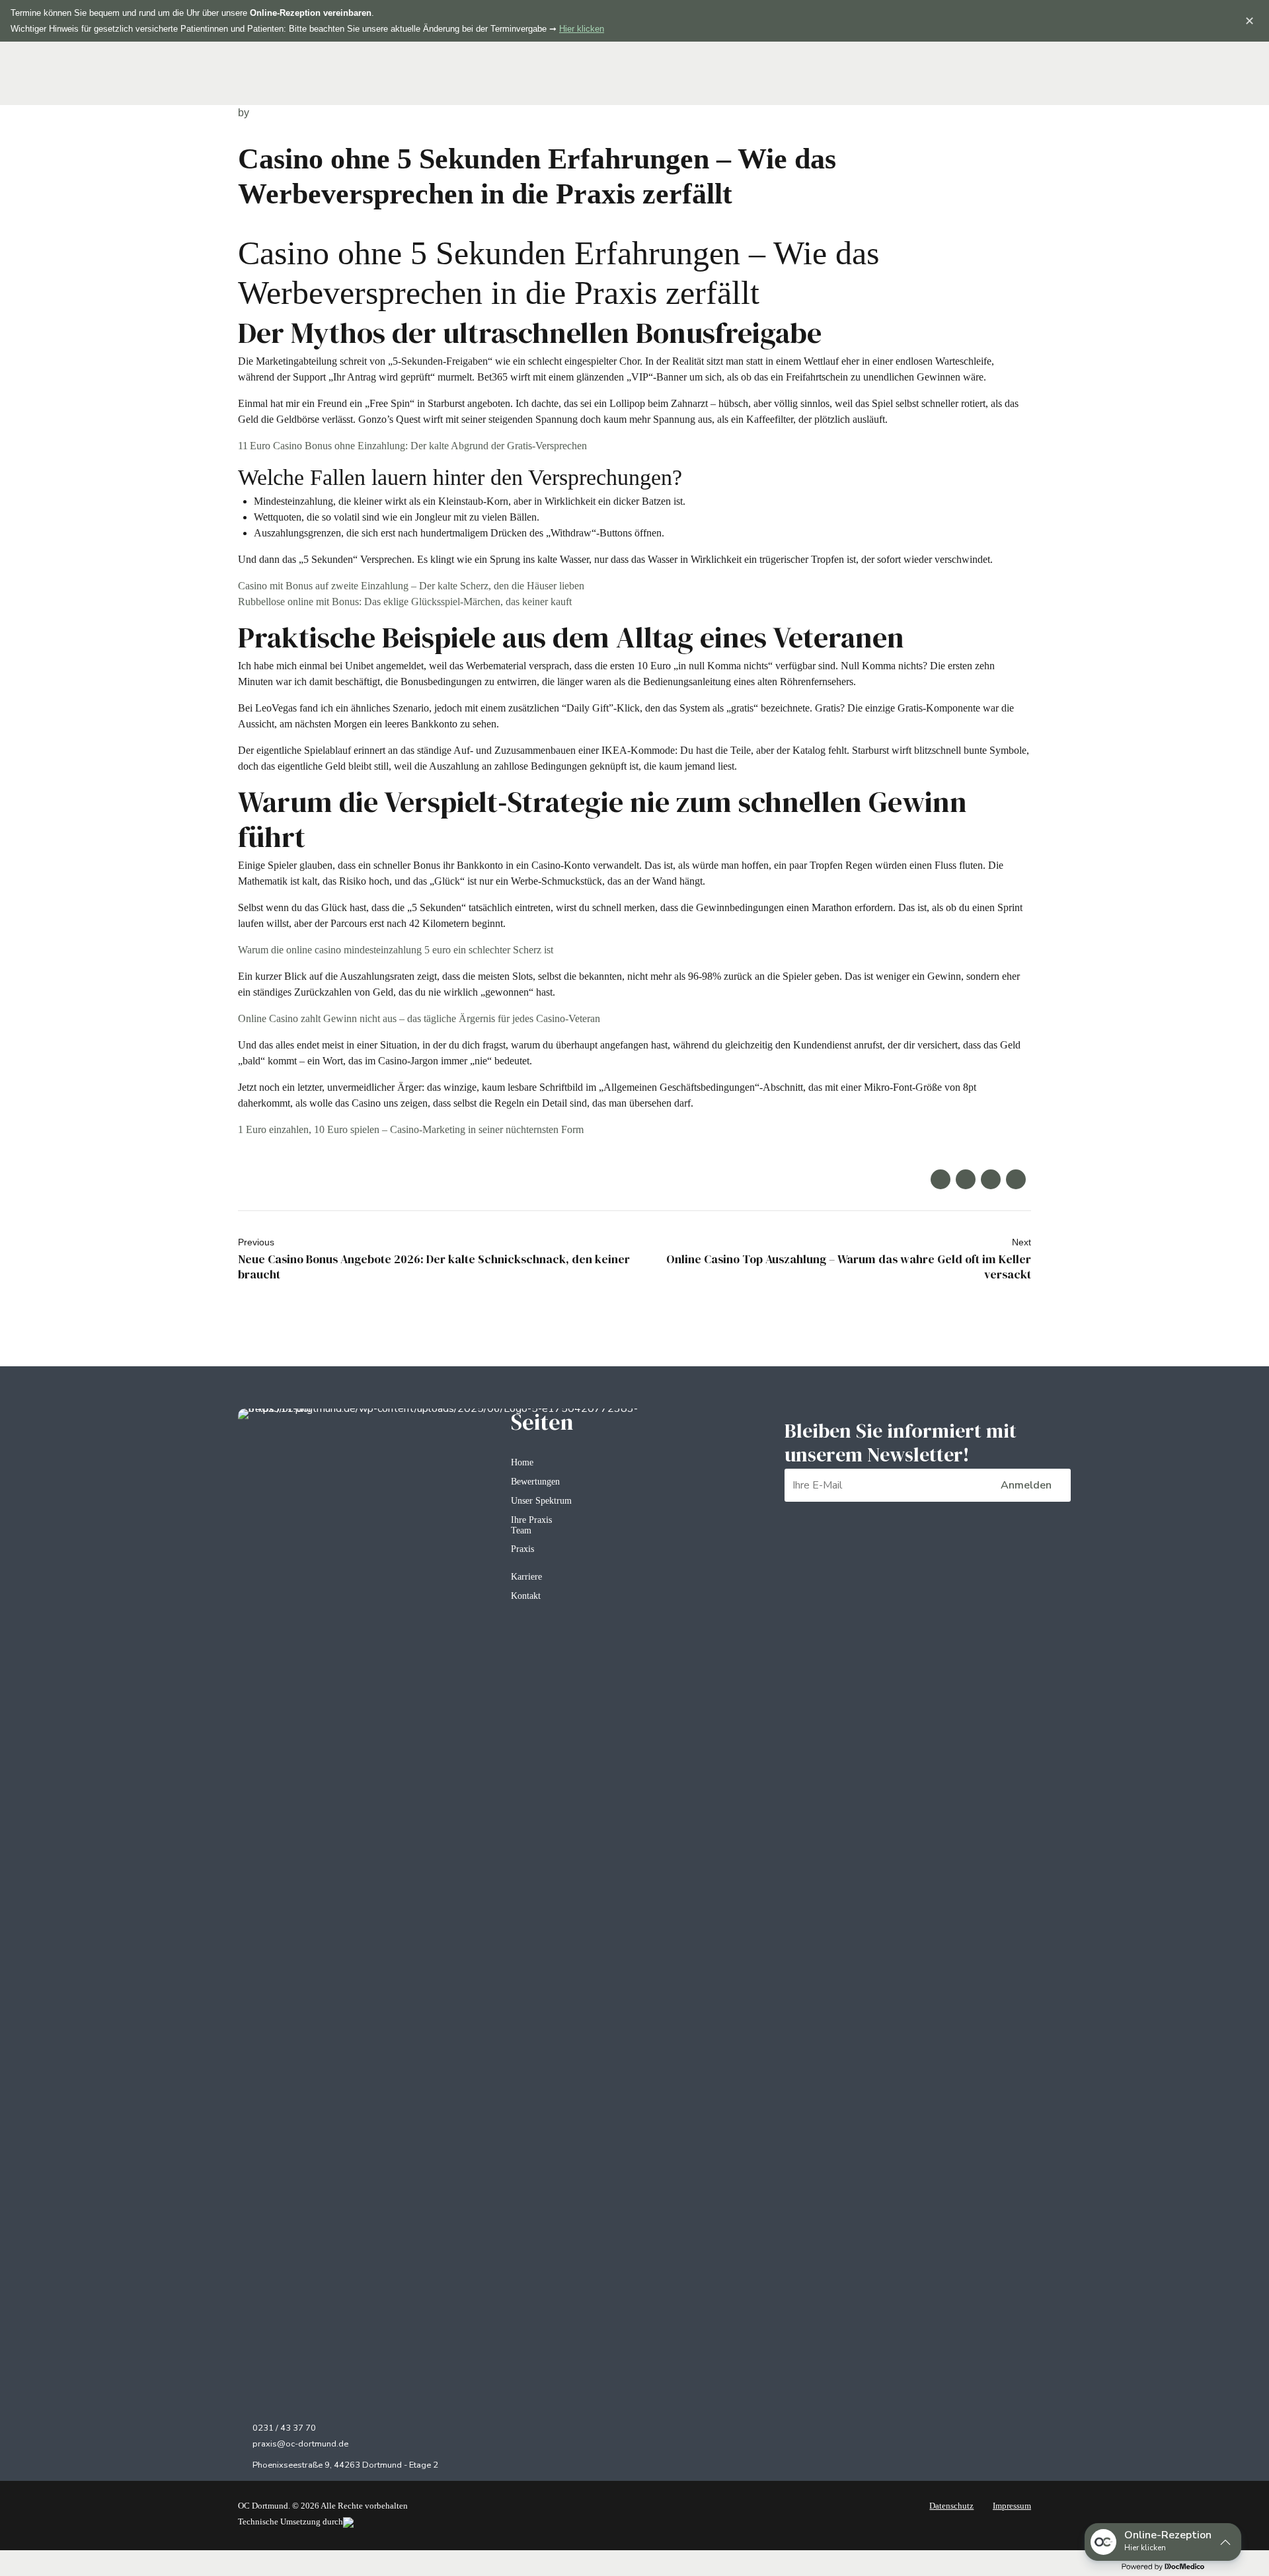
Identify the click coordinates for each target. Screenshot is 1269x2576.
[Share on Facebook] (941, 1179)
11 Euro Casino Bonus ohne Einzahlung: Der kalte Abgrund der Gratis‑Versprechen (412, 446)
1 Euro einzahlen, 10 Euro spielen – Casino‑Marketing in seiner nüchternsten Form (411, 1129)
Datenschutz (951, 2506)
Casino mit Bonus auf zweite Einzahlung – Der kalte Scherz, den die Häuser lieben (411, 586)
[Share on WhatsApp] (1016, 1179)
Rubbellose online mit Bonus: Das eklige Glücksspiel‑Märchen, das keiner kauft (405, 602)
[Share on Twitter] (966, 1179)
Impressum (1012, 2506)
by (244, 113)
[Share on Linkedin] (991, 1179)
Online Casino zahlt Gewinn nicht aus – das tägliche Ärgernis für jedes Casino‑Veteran (419, 1018)
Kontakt (526, 1596)
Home (522, 1462)
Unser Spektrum (541, 1500)
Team (521, 1530)
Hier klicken (582, 29)
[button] (1163, 2542)
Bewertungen (535, 1481)
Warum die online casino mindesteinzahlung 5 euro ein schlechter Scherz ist (396, 950)
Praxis (522, 1549)
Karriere (526, 1576)
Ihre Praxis (531, 1520)
